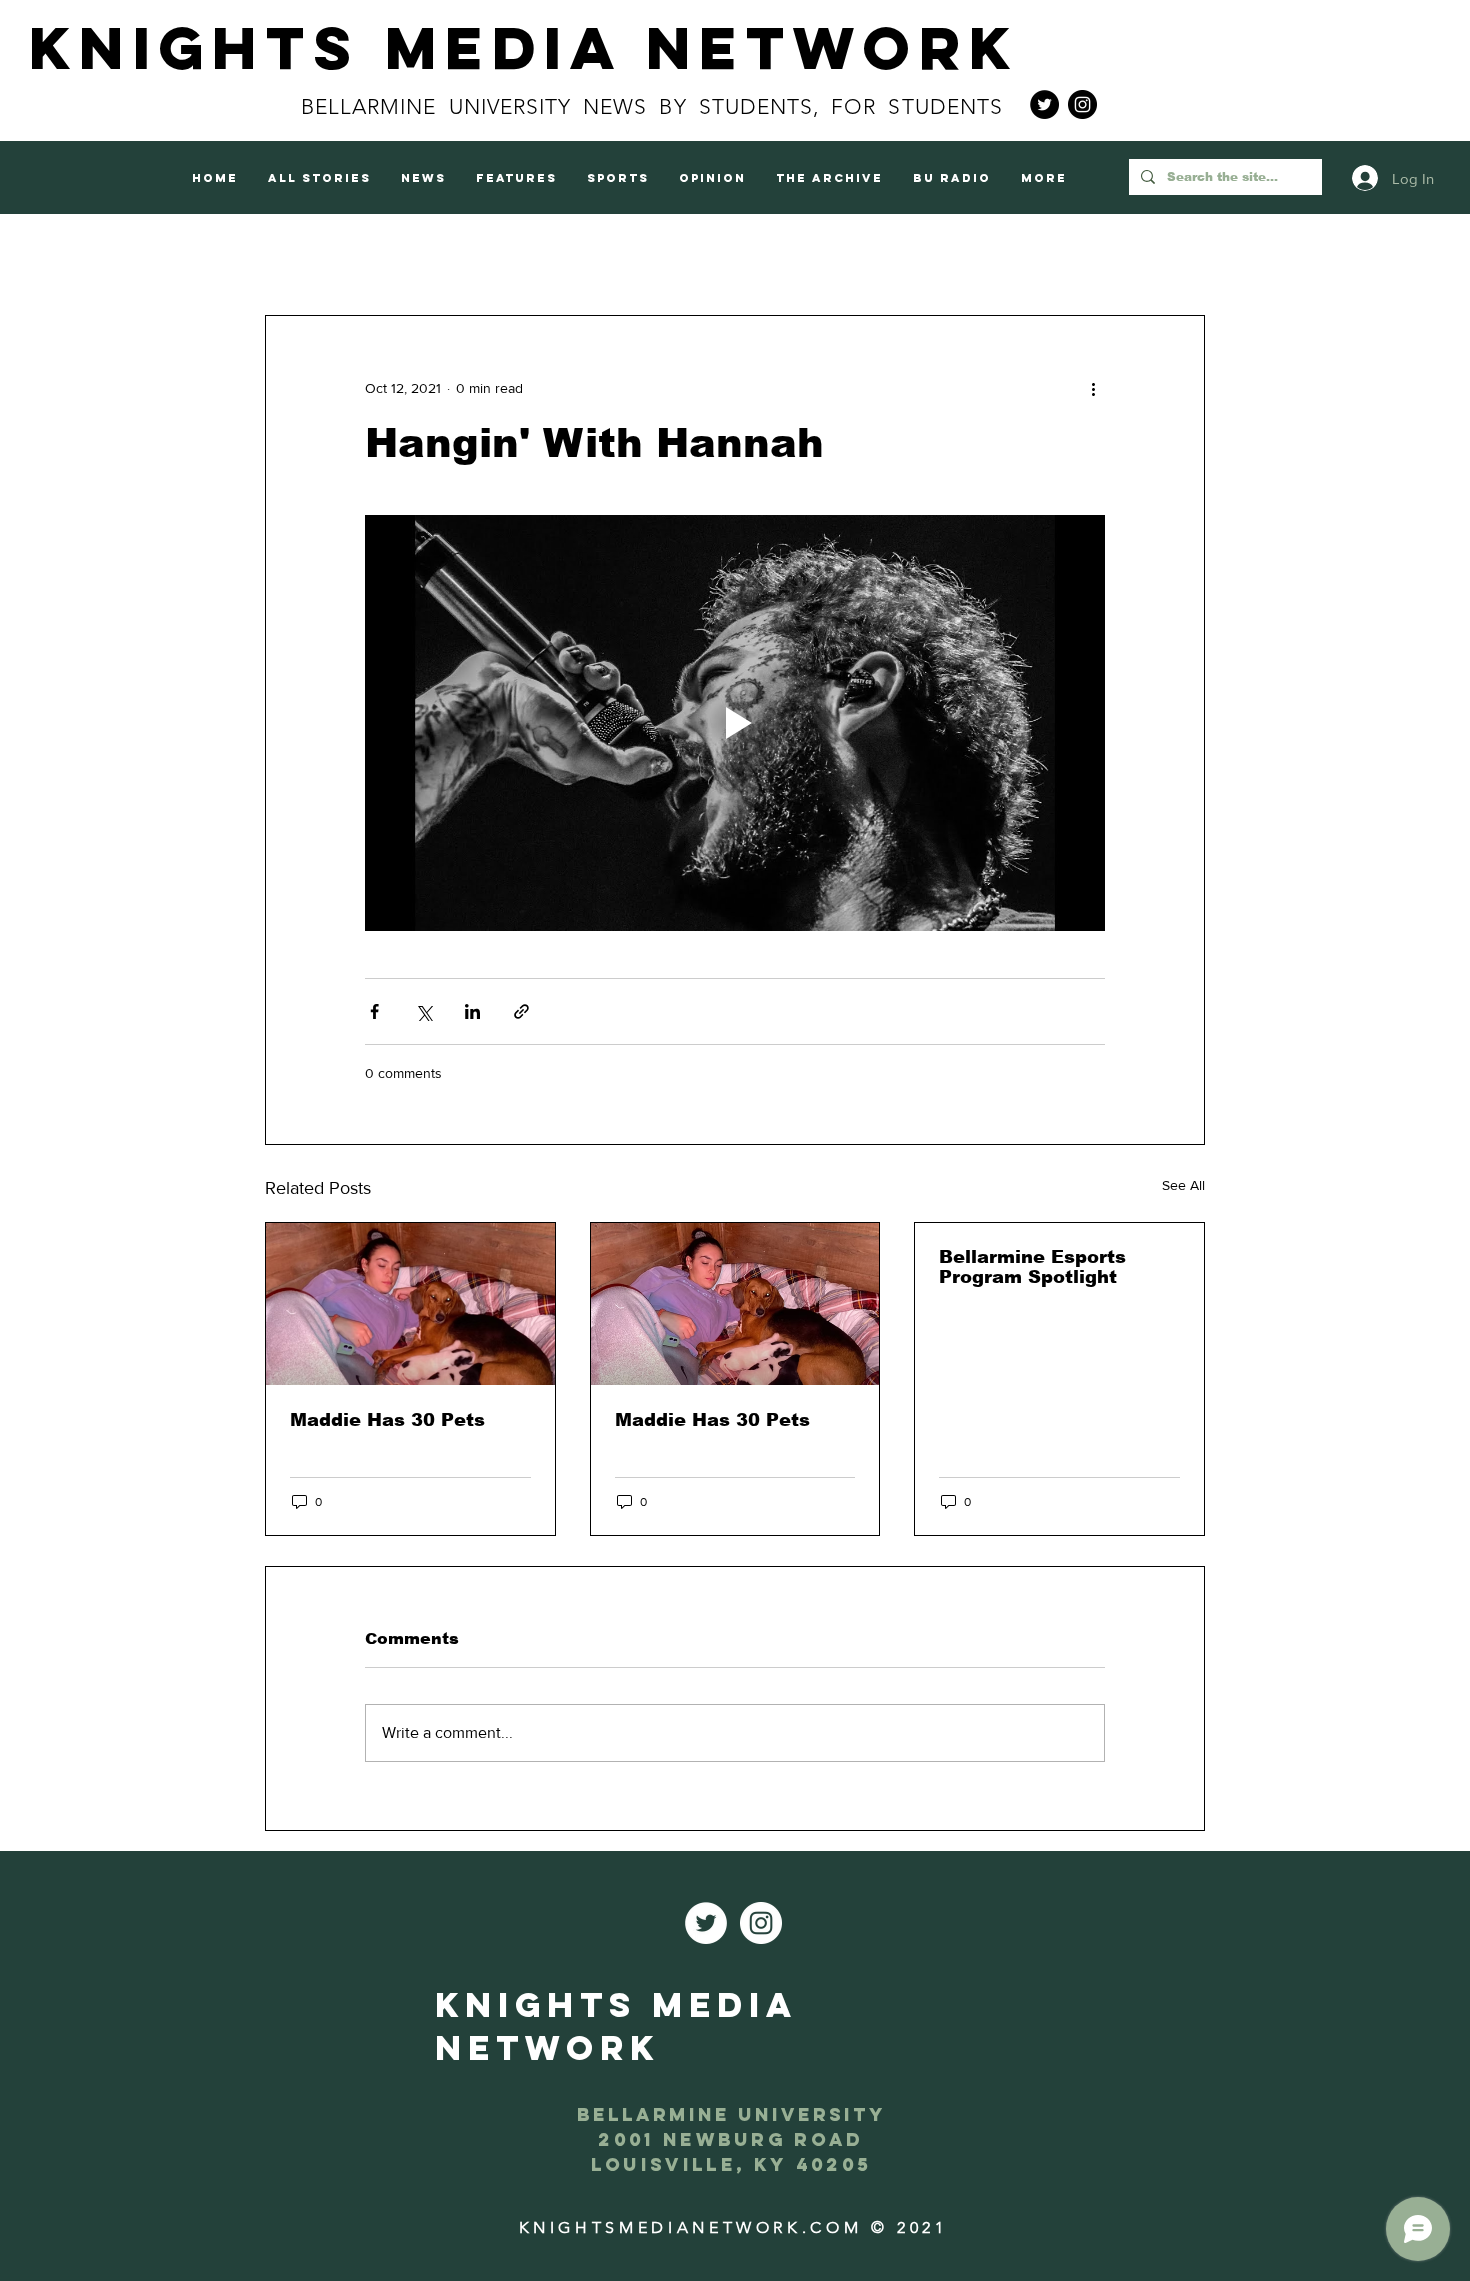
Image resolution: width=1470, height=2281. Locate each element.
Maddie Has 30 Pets (387, 1420)
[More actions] (1093, 388)
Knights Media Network (524, 47)
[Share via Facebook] (374, 1011)
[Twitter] (1044, 104)
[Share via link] (521, 1011)
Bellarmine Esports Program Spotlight (1032, 1267)
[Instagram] (1082, 104)
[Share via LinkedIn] (472, 1011)
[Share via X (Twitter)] (423, 1011)
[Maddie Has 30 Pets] (410, 1304)
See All (1183, 1185)
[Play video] (735, 723)
